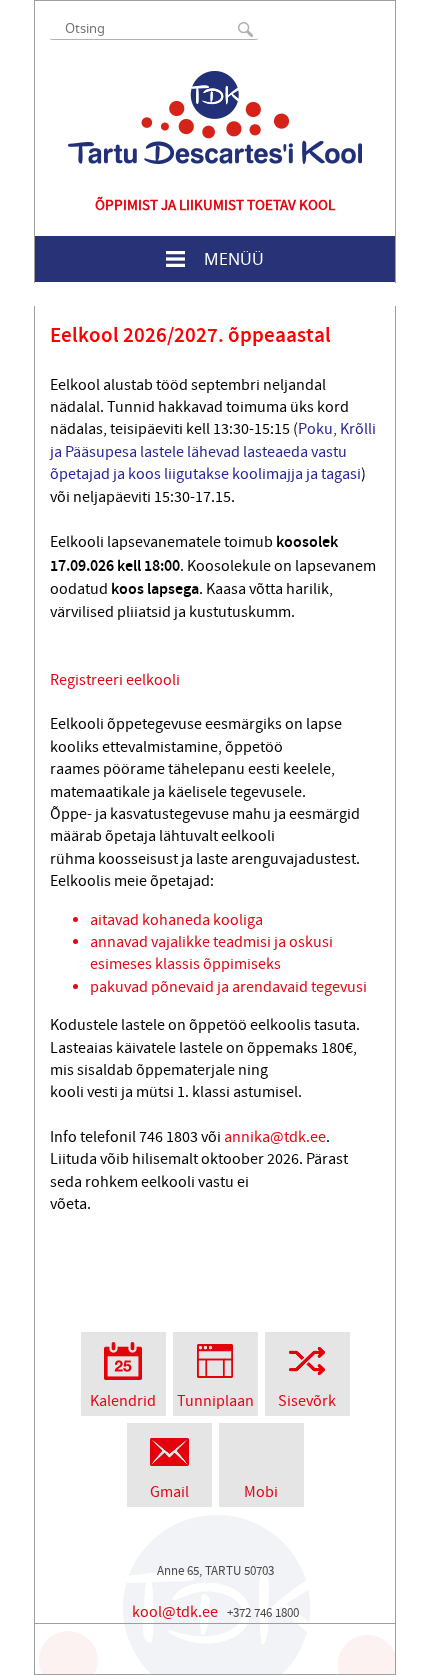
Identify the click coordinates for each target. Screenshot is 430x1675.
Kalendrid (123, 1401)
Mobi (261, 1492)
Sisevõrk (307, 1401)
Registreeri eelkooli (115, 680)
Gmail (169, 1492)
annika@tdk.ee (275, 1137)
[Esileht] (215, 117)
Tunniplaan (215, 1401)
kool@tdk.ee (175, 1612)
